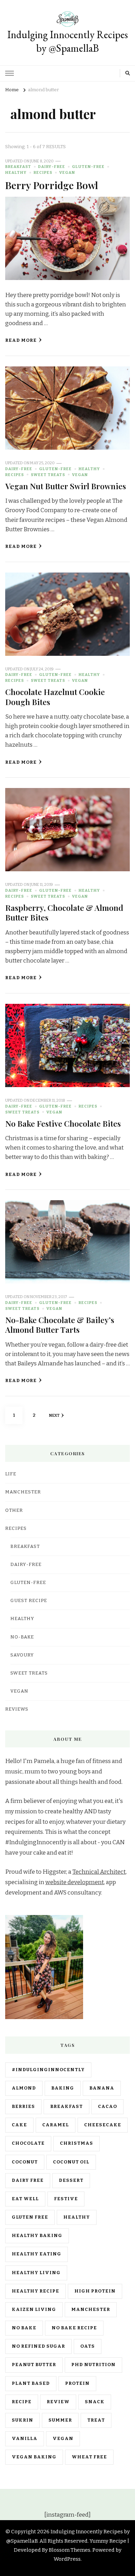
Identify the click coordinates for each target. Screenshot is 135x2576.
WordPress (67, 2559)
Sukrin (22, 2420)
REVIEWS (17, 1709)
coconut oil (71, 2162)
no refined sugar (38, 2346)
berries (23, 2107)
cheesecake (103, 2125)
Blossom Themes (70, 2550)
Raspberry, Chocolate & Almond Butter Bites (64, 912)
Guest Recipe (29, 1601)
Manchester (91, 2310)
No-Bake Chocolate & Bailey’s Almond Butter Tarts (60, 1325)
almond (24, 2088)
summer (60, 2420)
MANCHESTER (23, 1492)
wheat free (89, 2457)
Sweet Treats (48, 475)
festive (66, 2199)
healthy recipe (35, 2291)
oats (88, 2346)
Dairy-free (52, 167)
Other (14, 1510)
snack (95, 2402)
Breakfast (18, 167)
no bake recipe (74, 2328)
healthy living (36, 2273)
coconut (25, 2162)
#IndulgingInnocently (48, 2070)
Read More (21, 340)
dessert (71, 2180)
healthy (77, 2217)
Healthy (16, 172)
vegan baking (34, 2457)
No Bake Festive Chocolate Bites (63, 1123)
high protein (95, 2291)
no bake (24, 2328)
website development (75, 1882)
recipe (22, 2402)
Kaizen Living (34, 2310)
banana (102, 2088)
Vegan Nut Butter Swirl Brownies (66, 486)
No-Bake (22, 1637)
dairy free (28, 2180)
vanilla (25, 2439)
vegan (63, 2439)
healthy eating (37, 2254)
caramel (56, 2125)
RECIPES (43, 172)
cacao (107, 2107)
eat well (25, 2199)
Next (54, 1415)
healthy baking (37, 2236)
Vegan (67, 172)
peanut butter (34, 2365)
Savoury (22, 1655)
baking (63, 2088)
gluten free (30, 2217)
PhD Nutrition (93, 2365)
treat (96, 2420)
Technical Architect (99, 1872)
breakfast (66, 2107)
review (58, 2402)
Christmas (76, 2143)
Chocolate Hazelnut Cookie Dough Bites (55, 697)
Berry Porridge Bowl (52, 185)
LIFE (11, 1474)
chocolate (28, 2143)
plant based (31, 2383)
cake (19, 2125)
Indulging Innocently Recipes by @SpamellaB (67, 41)
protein (77, 2383)
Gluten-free (88, 167)
